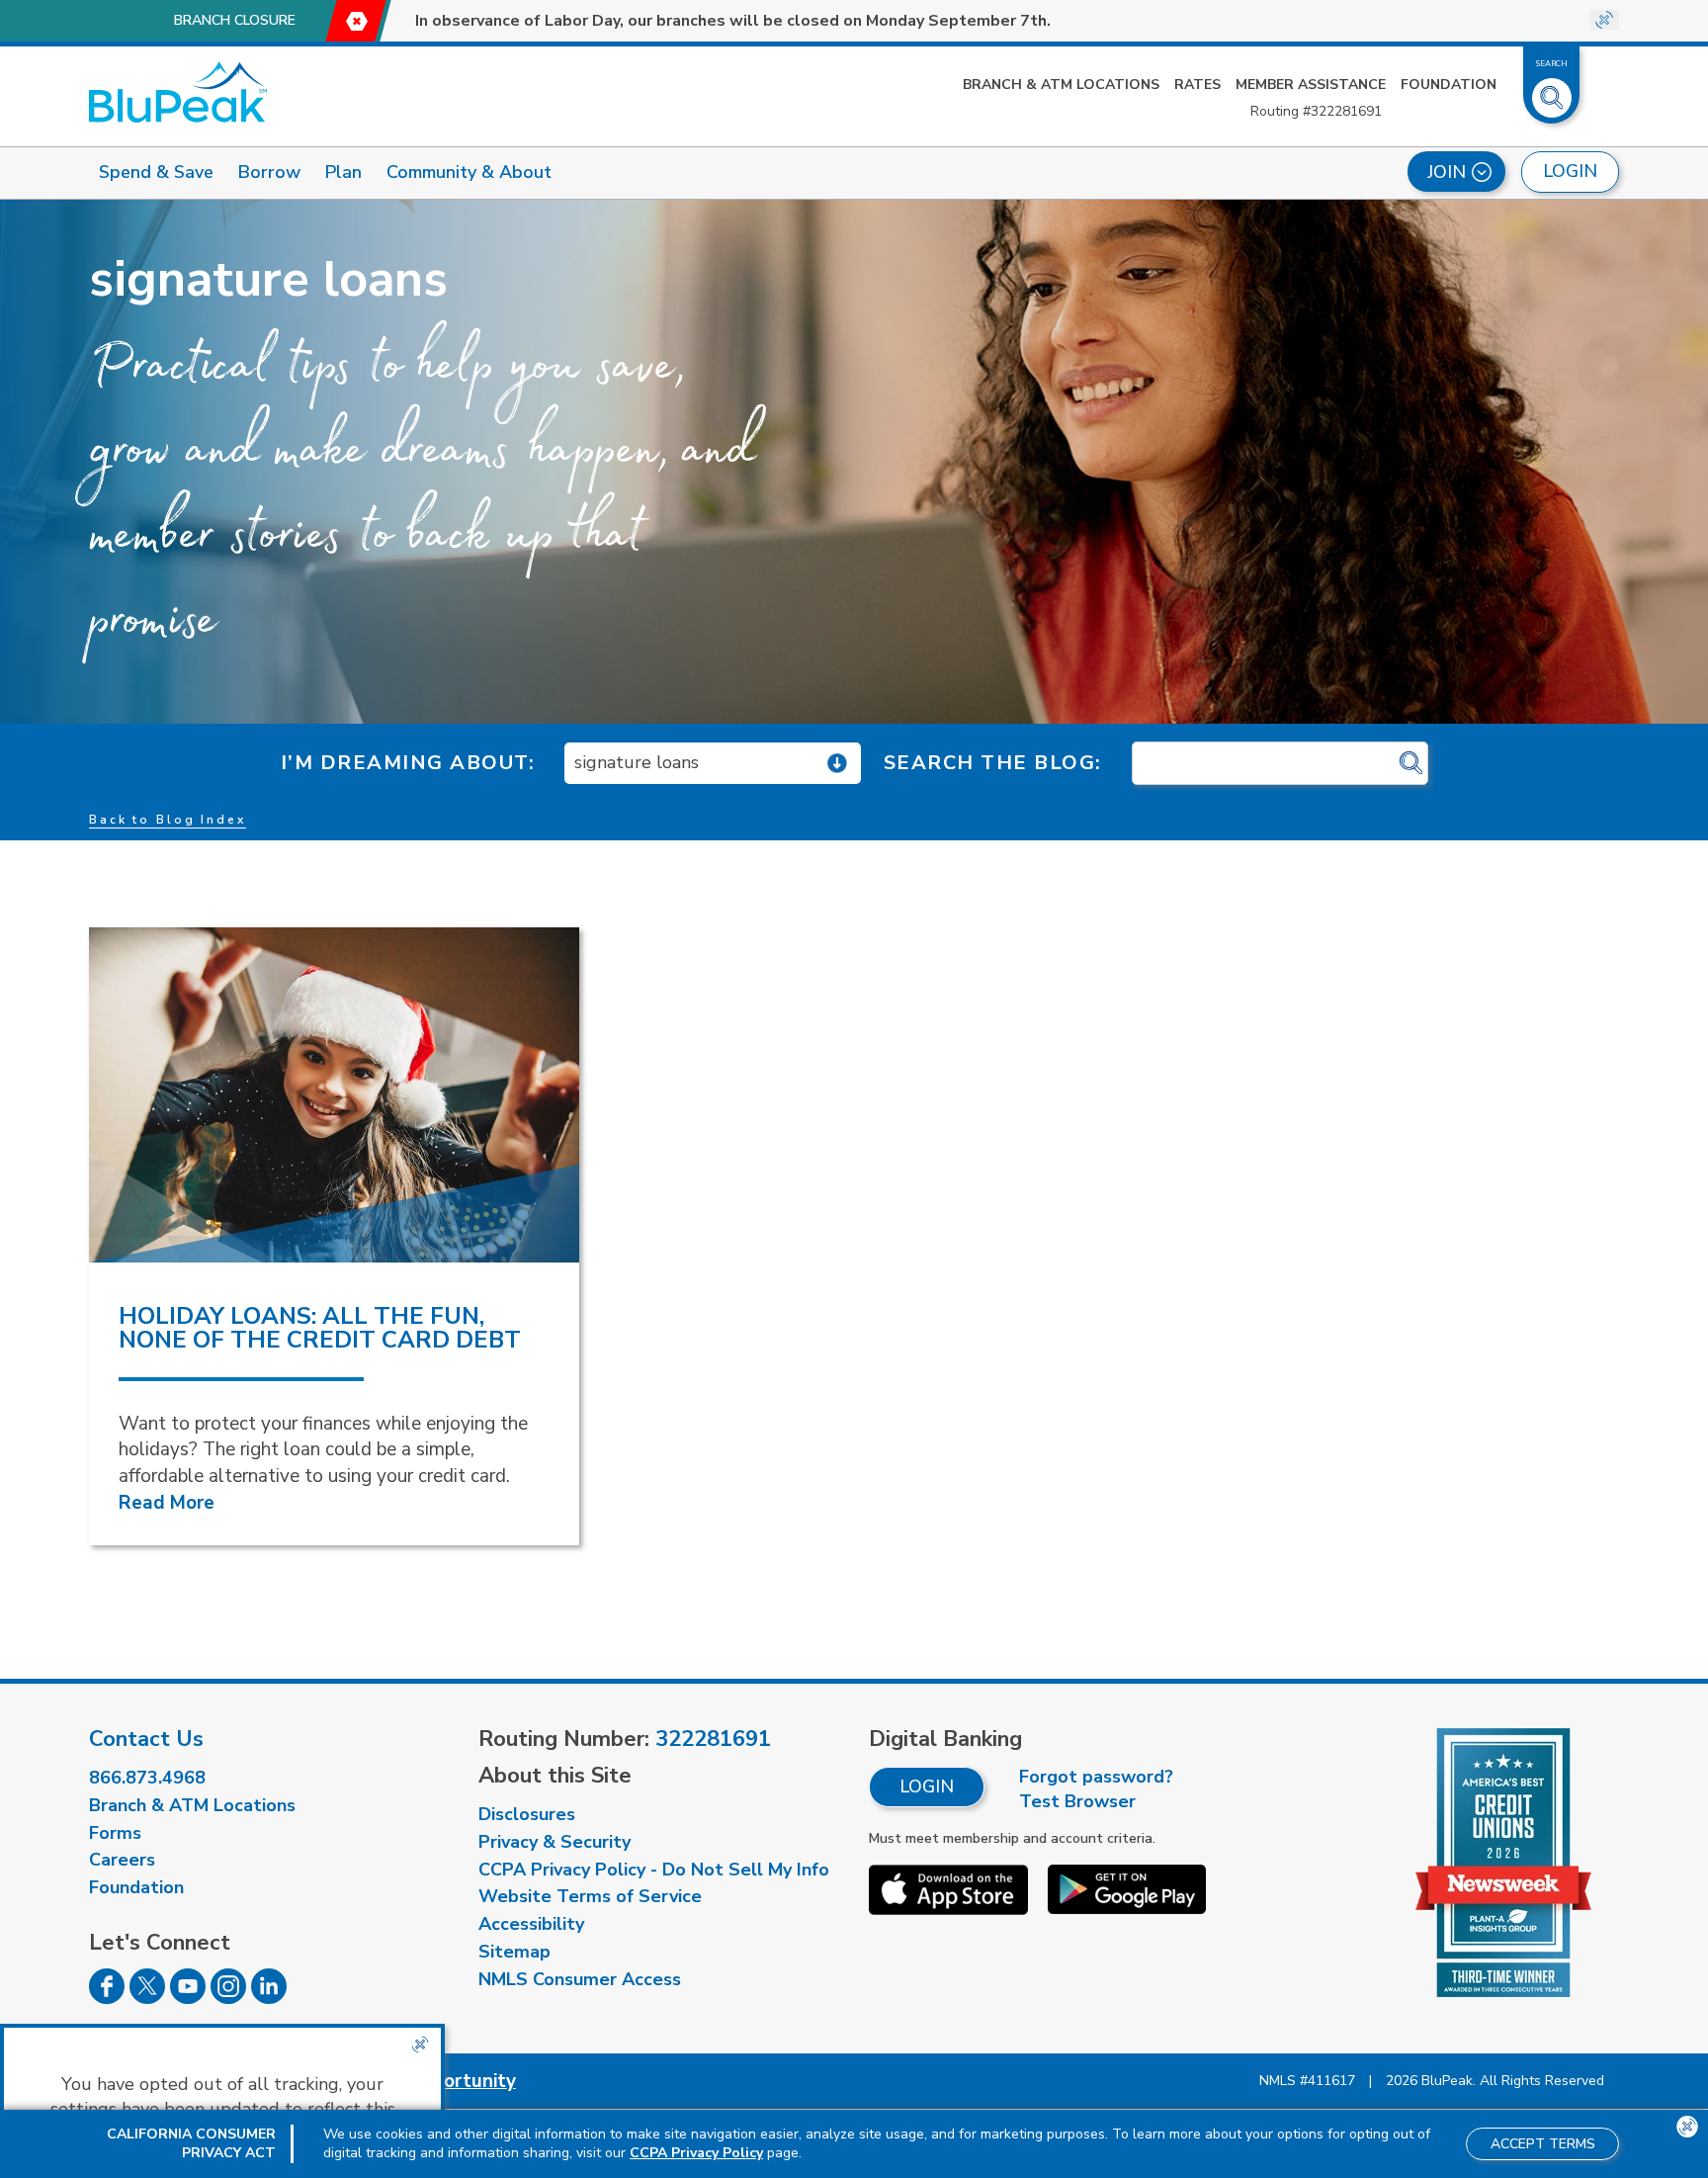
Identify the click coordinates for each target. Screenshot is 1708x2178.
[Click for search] (1411, 764)
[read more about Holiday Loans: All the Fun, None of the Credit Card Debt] (334, 1095)
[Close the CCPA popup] (420, 2045)
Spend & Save (156, 172)
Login (927, 1786)
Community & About (469, 172)
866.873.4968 (147, 1778)
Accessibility (531, 1924)
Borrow (269, 172)
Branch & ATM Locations (1061, 85)
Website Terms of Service (590, 1896)
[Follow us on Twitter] (147, 1998)
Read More (167, 1503)
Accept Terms (1543, 2144)
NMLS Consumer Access (580, 1979)
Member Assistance (1311, 85)
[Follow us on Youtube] (188, 1998)
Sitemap (514, 1952)
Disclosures (527, 1814)
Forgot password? (1096, 1777)
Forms (115, 1833)
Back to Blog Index (168, 820)
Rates (1197, 85)
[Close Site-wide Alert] (1604, 20)
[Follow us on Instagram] (228, 1998)
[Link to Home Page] (178, 92)
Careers (122, 1860)
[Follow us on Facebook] (107, 1998)
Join (1447, 172)
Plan (343, 172)
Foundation (1449, 85)
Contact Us (146, 1739)
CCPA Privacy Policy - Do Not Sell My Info (654, 1870)
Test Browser (1077, 1801)
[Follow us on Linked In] (269, 1998)
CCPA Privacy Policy (696, 2153)
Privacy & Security (555, 1842)
